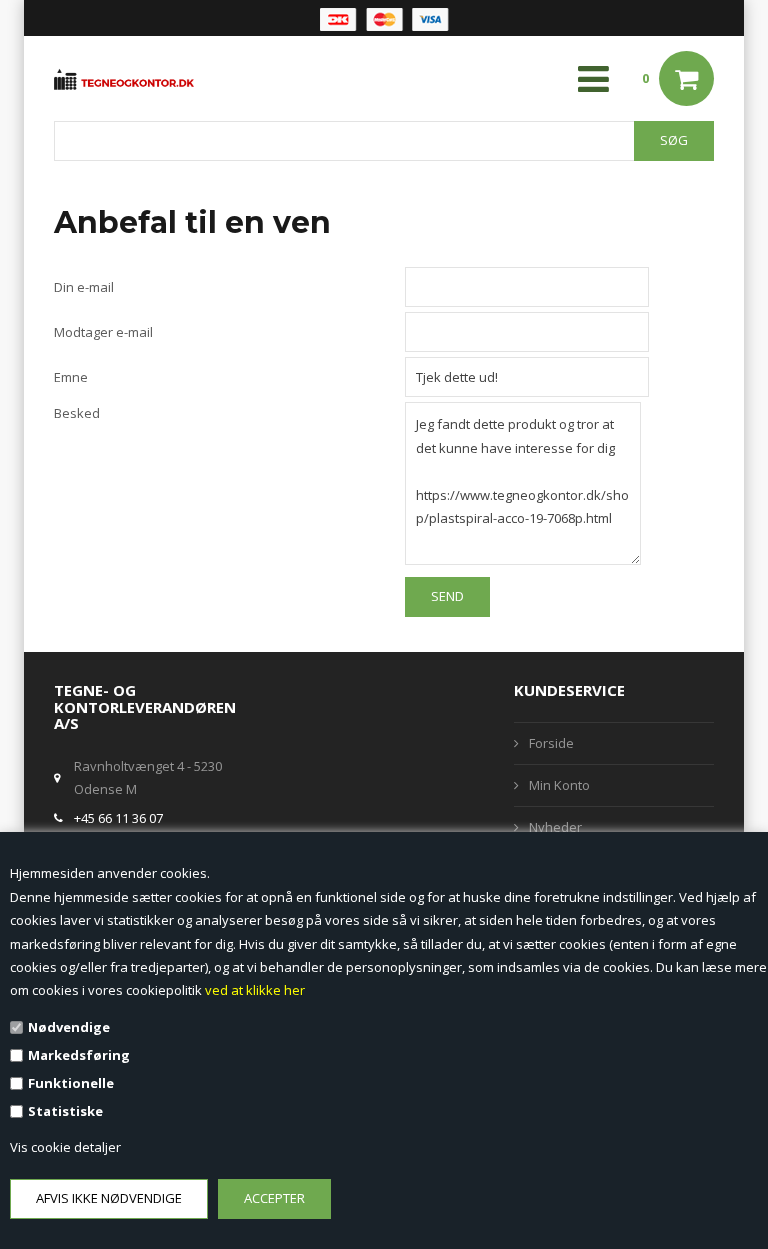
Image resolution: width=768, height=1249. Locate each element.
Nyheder (555, 827)
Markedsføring (79, 1055)
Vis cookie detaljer (65, 1147)
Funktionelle (71, 1083)
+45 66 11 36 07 (118, 818)
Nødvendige (69, 1027)
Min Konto (559, 785)
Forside (551, 743)
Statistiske (65, 1111)
